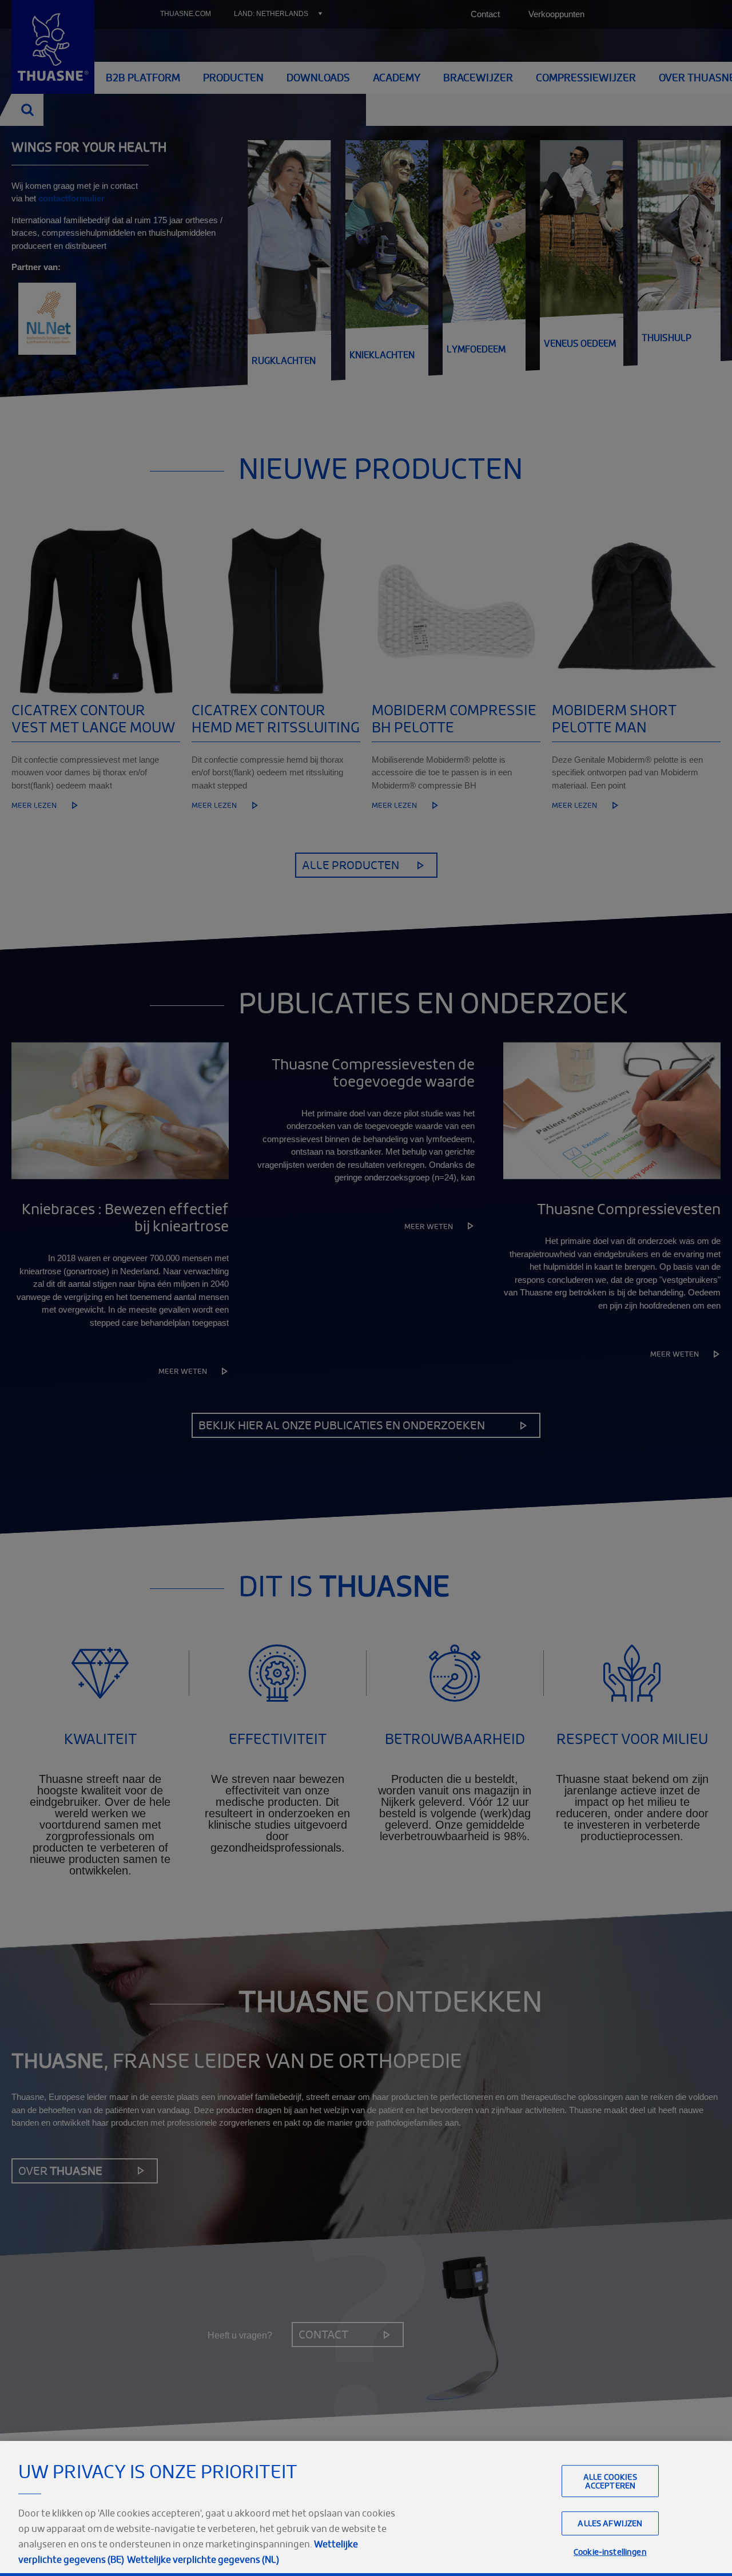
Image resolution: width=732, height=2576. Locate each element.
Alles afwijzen (610, 2524)
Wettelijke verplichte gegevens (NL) (203, 2559)
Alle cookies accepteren (610, 2481)
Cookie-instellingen (610, 2552)
